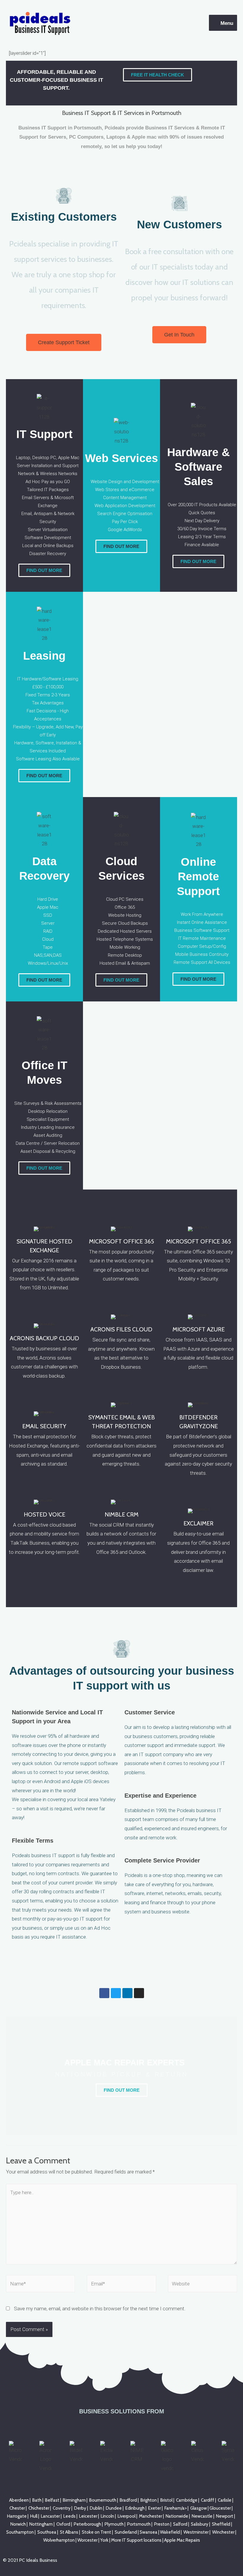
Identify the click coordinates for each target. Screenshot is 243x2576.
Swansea (148, 2532)
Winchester (223, 2532)
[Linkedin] (127, 1993)
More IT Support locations (136, 2540)
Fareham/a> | (177, 2508)
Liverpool (127, 2516)
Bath (37, 2500)
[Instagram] (139, 1993)
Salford (180, 2524)
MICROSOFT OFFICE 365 (121, 1241)
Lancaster (50, 2516)
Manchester (151, 2516)
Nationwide (177, 2516)
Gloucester (220, 2508)
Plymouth (114, 2524)
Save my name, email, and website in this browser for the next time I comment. (100, 2309)
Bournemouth (103, 2500)
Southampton (20, 2532)
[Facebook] (104, 1993)
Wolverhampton (59, 2540)
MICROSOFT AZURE (199, 1329)
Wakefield (170, 2532)
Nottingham (41, 2524)
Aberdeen (19, 2500)
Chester (17, 2508)
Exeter (155, 2508)
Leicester (88, 2516)
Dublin (96, 2508)
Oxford (63, 2524)
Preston (162, 2524)
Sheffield (221, 2524)
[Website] (203, 2285)
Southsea (47, 2532)
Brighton (149, 2500)
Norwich (18, 2524)
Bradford (128, 2500)
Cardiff (208, 2500)
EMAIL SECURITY (44, 1426)
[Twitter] (116, 1993)
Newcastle (202, 2516)
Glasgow (199, 2508)
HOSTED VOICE (44, 1514)
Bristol (166, 2500)
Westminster (196, 2532)
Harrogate (17, 2516)
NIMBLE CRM (121, 1514)
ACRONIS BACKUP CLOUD (44, 1338)
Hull (34, 2516)
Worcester (87, 2540)
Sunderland (126, 2532)
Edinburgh (135, 2508)
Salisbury (200, 2524)
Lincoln (107, 2516)
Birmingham (74, 2500)
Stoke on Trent (96, 2532)
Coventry (62, 2508)
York (104, 2540)
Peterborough (87, 2524)
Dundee (114, 2508)
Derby (80, 2508)
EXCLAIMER (198, 1523)
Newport (225, 2516)
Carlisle (225, 2500)
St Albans (69, 2532)
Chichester (39, 2508)
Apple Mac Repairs (182, 2540)
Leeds (69, 2516)
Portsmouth (139, 2524)
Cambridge (187, 2500)
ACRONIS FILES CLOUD (121, 1329)
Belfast (52, 2500)
